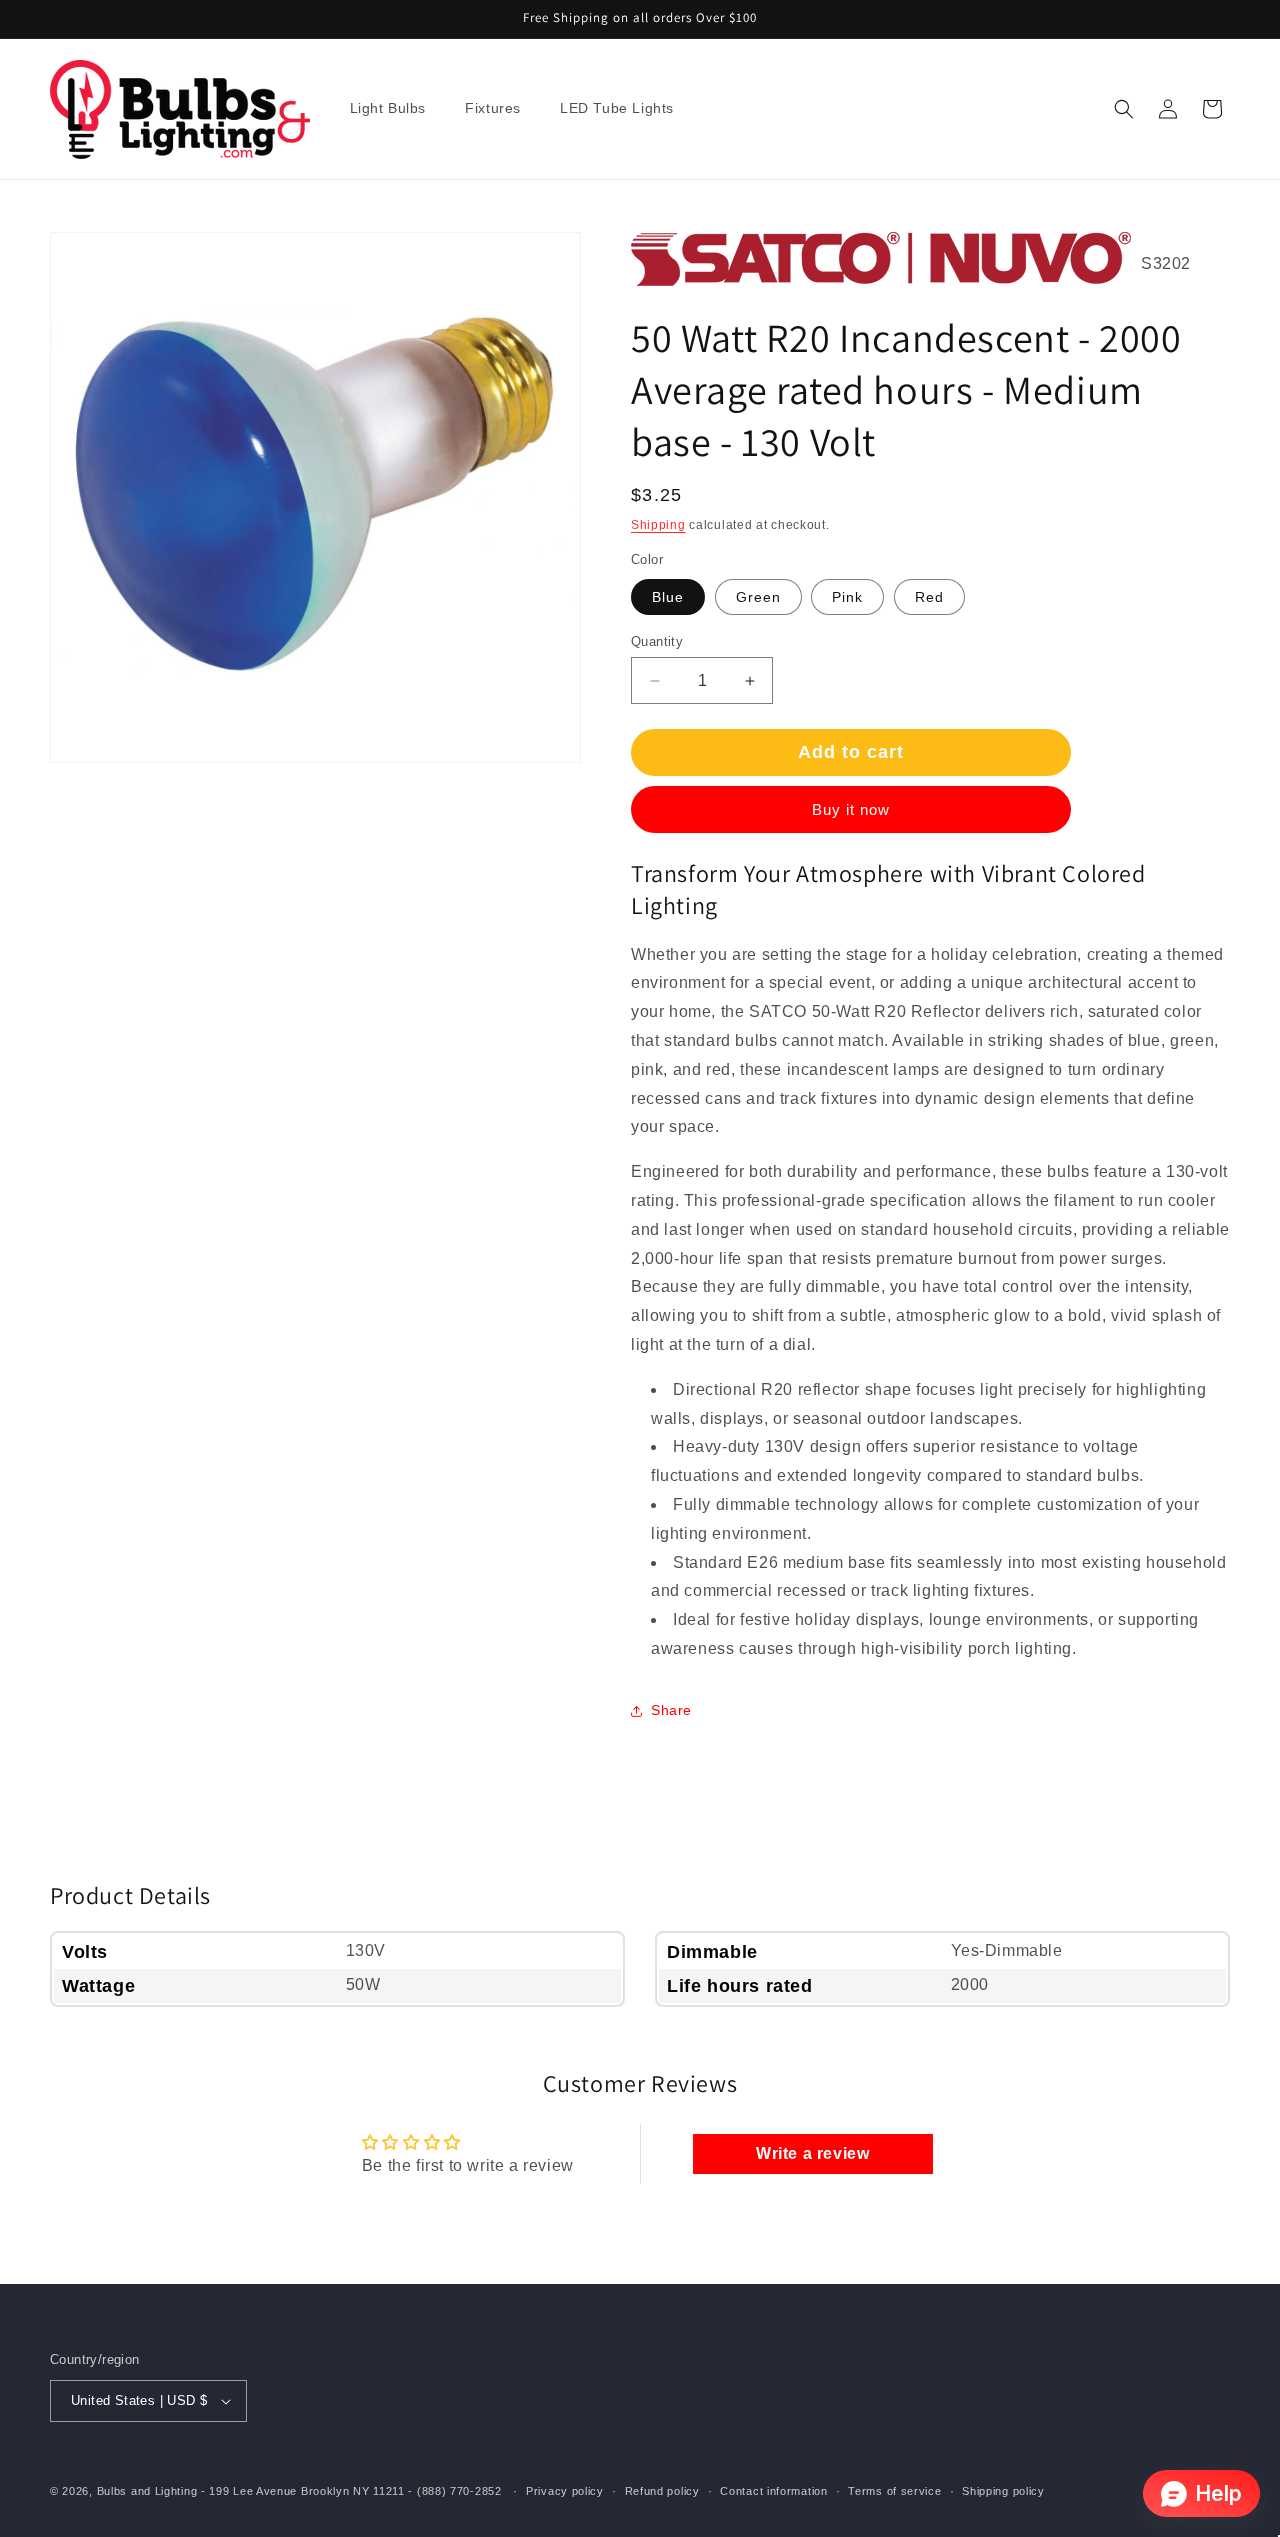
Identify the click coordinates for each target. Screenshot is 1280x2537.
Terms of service (894, 2491)
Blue (668, 597)
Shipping (658, 525)
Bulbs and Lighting (147, 2491)
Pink (847, 597)
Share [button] (671, 1710)
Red (929, 597)
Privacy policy (565, 2491)
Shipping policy (1003, 2491)
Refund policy (662, 2491)
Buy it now (851, 809)
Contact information (773, 2491)
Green (758, 597)
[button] (396, 109)
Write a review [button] (812, 2153)
